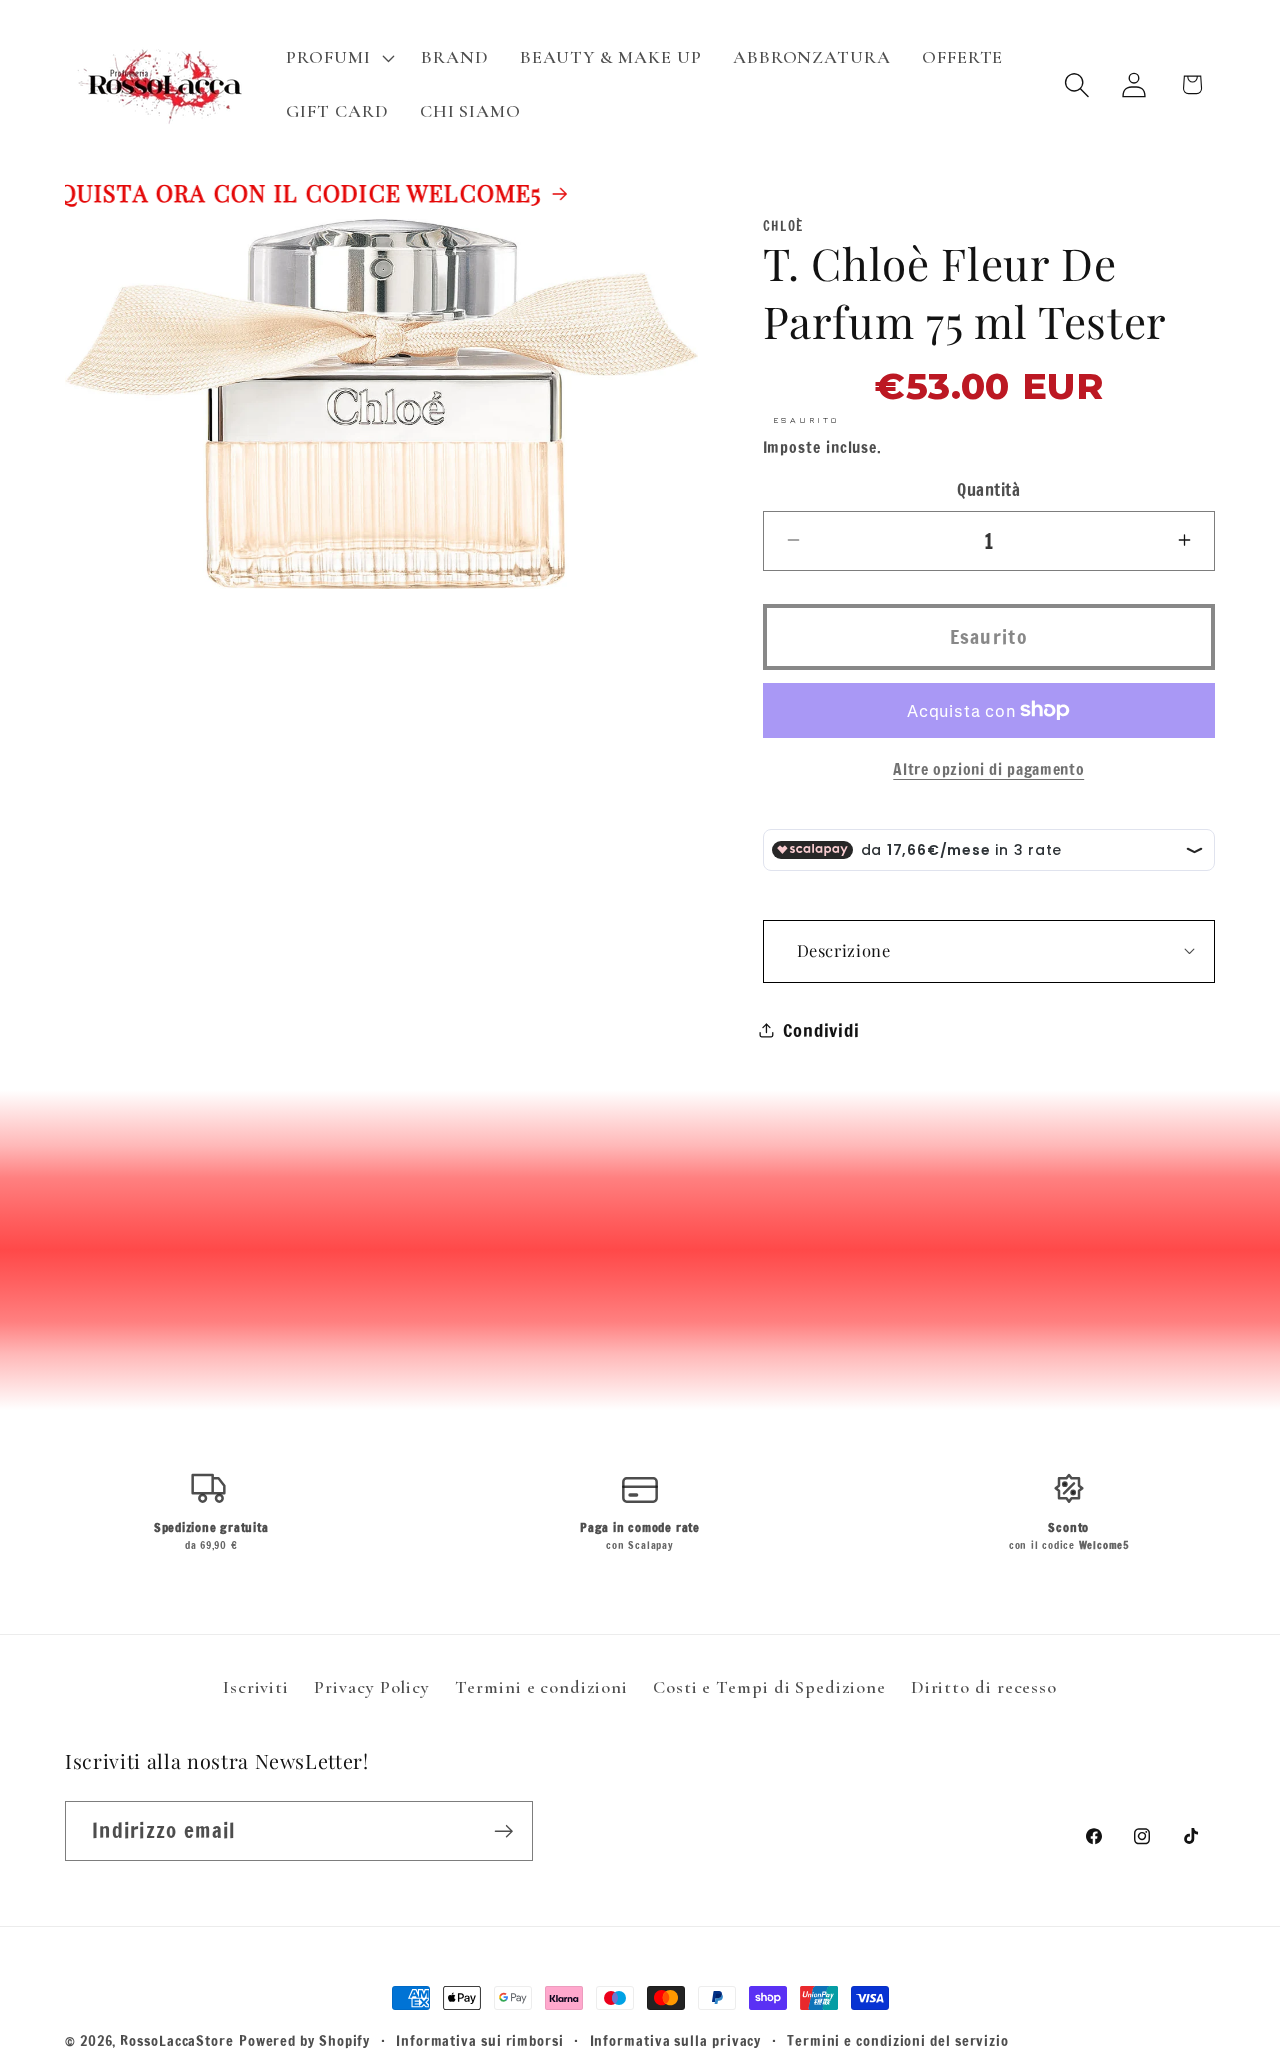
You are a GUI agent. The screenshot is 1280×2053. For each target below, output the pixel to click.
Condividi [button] (821, 1029)
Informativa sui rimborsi (480, 2040)
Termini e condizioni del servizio (898, 2040)
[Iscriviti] (503, 1831)
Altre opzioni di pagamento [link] (988, 768)
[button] (338, 58)
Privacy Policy (372, 1688)
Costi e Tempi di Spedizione (769, 1688)
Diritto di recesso (984, 1688)
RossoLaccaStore (177, 2040)
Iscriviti (256, 1688)
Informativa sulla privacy (676, 2040)
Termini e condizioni (541, 1688)
